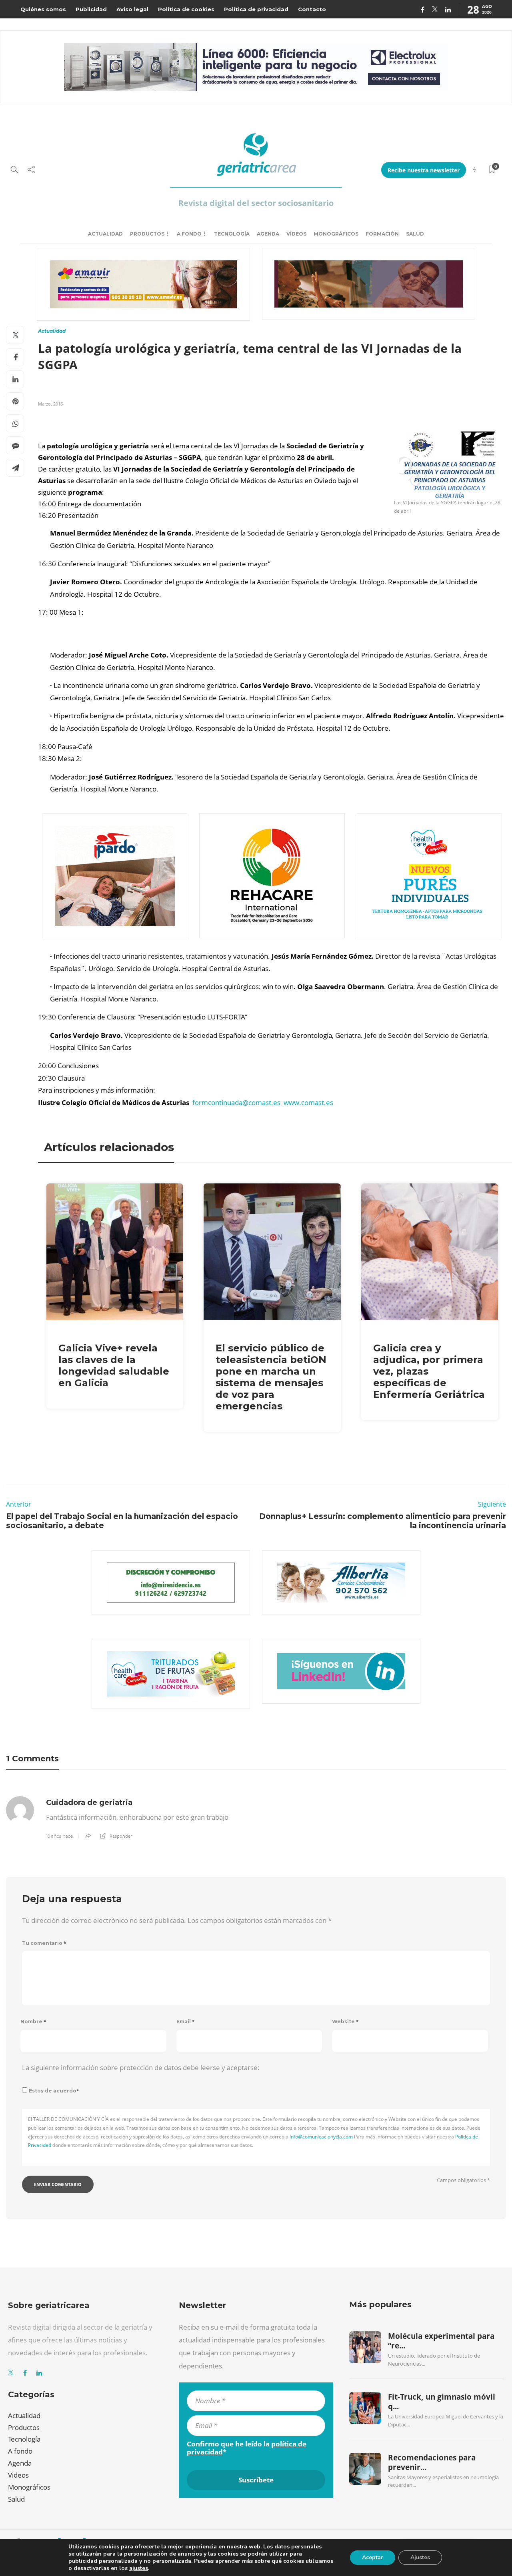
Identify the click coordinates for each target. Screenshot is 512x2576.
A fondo (189, 234)
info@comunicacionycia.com (321, 2137)
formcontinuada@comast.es (236, 1102)
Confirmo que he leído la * (247, 2448)
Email (186, 2021)
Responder (121, 1836)
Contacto (312, 9)
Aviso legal (132, 9)
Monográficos (336, 234)
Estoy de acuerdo (54, 2091)
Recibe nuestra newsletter (424, 170)
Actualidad (105, 234)
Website (345, 2021)
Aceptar (373, 2557)
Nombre (33, 2021)
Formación (382, 234)
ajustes (139, 2568)
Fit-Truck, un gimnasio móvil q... (442, 2402)
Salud (415, 234)
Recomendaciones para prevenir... (432, 2462)
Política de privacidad (256, 9)
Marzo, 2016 (50, 404)
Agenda (268, 234)
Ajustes (420, 2557)
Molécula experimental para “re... (441, 2341)
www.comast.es (308, 1102)
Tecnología (232, 234)
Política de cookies (186, 9)
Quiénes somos (43, 9)
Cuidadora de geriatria (89, 1803)
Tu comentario (44, 1943)
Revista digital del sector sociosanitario (256, 203)
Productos (147, 234)
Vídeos (296, 234)
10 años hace (59, 1836)
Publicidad (91, 9)
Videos (18, 2475)
